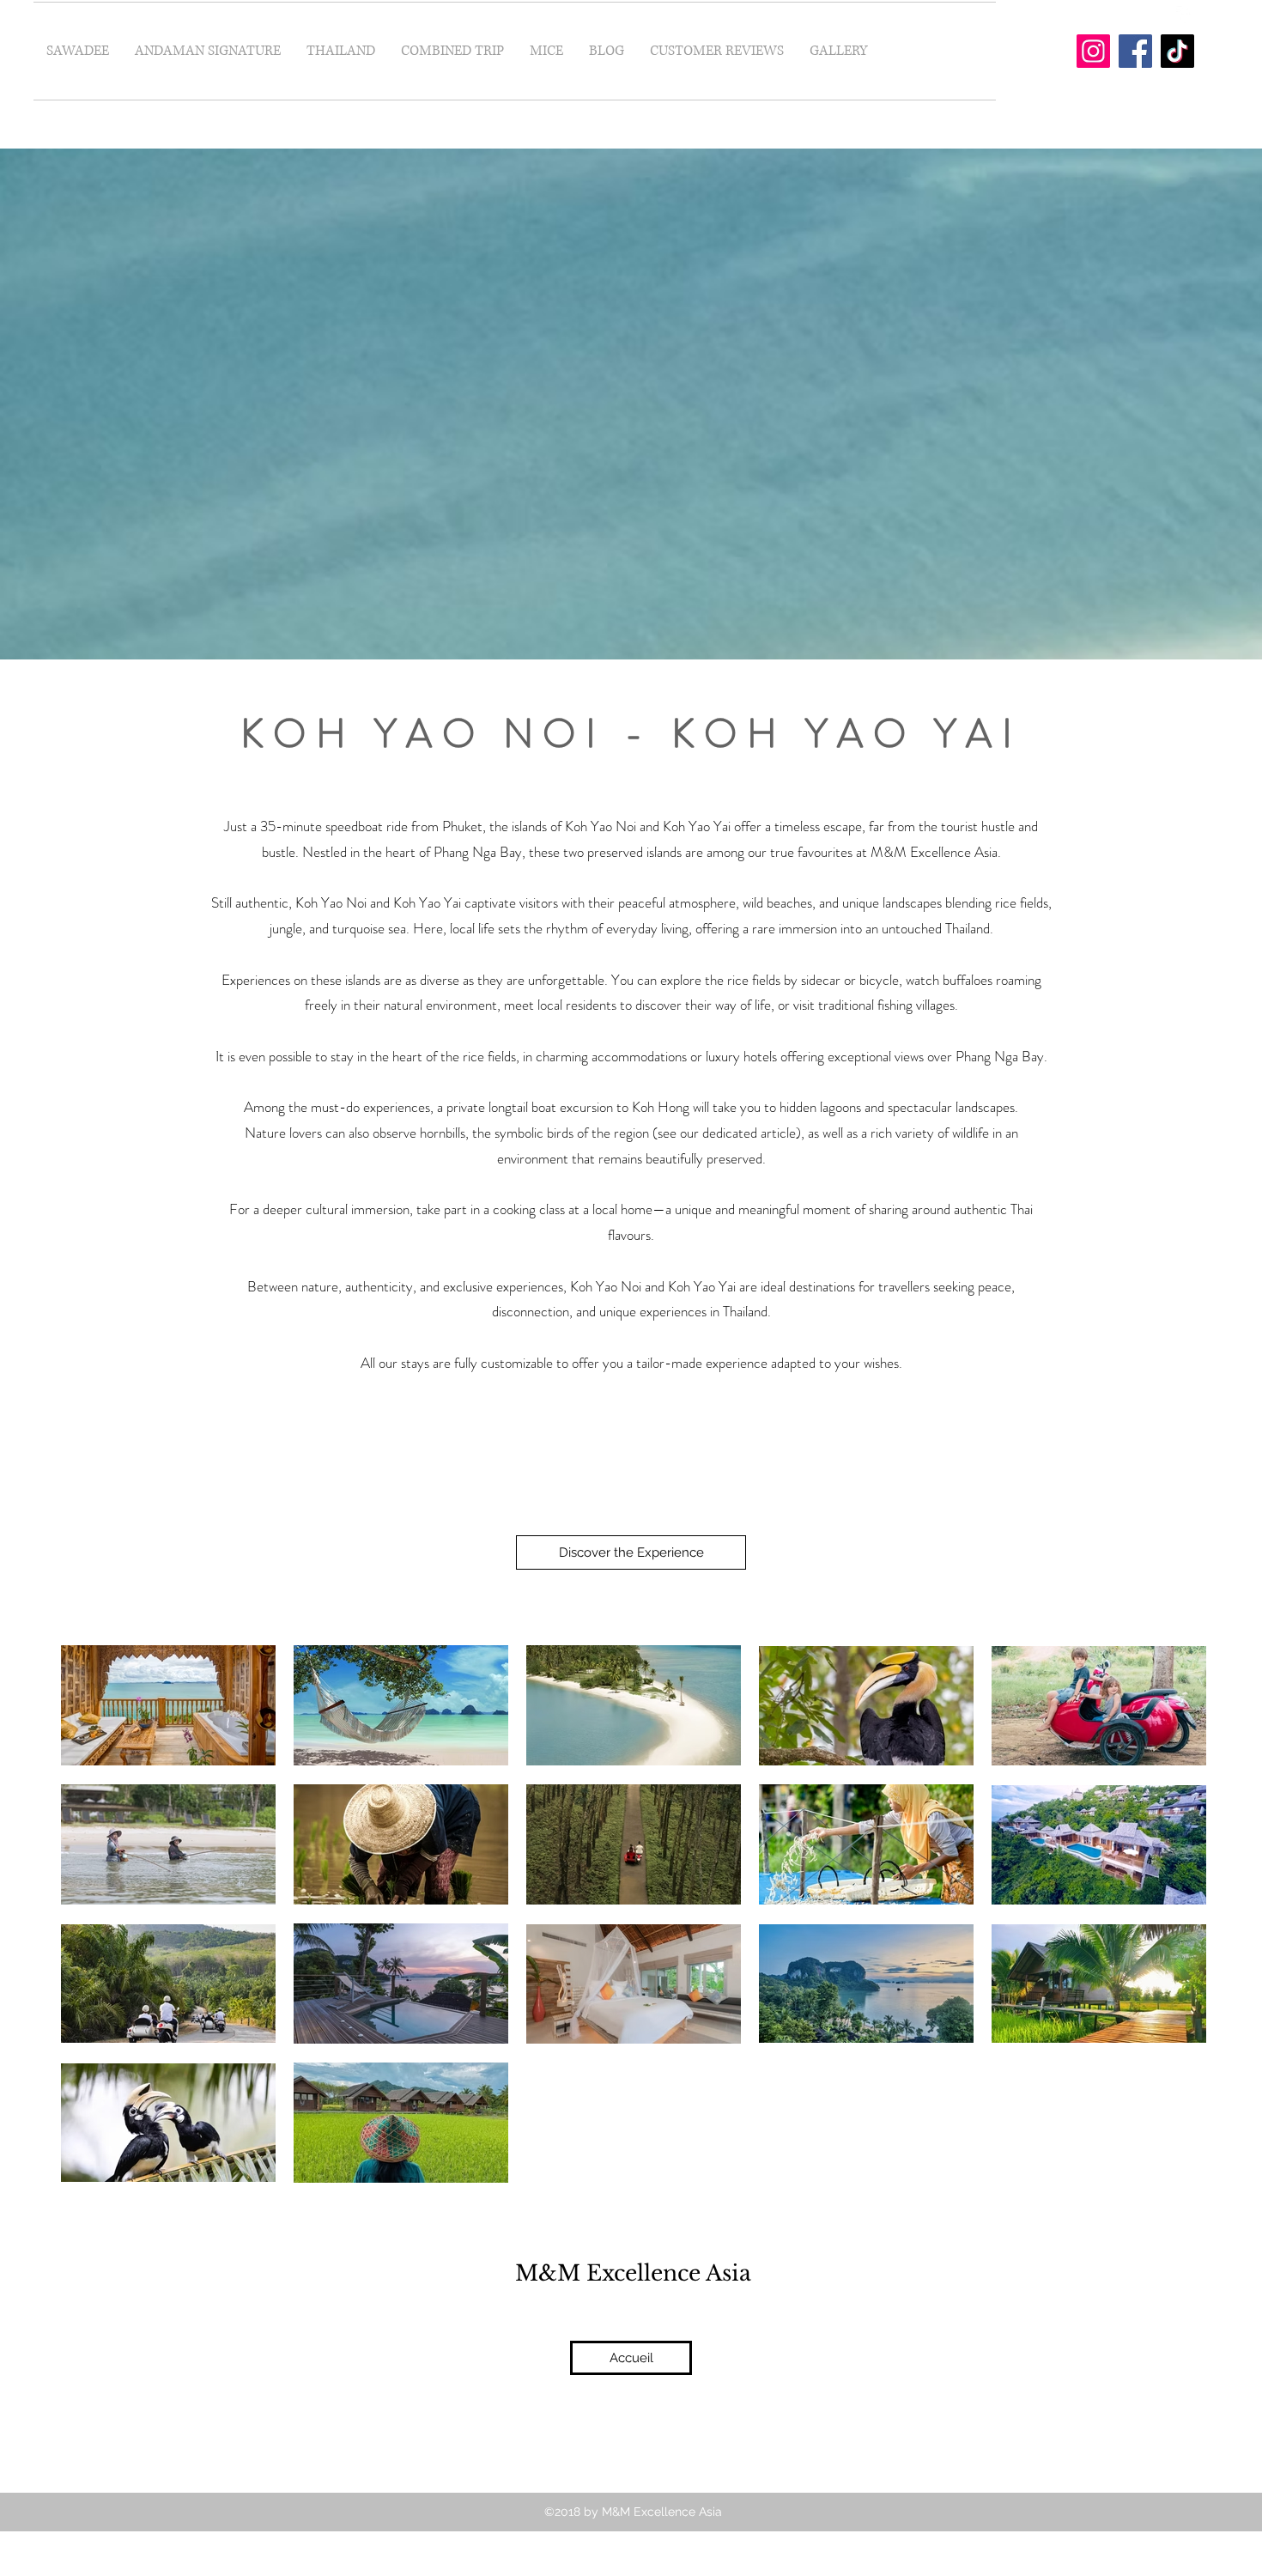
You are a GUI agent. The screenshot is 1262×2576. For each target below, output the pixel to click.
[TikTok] (1177, 51)
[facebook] (1185, 15)
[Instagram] (1093, 51)
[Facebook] (1135, 51)
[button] (341, 51)
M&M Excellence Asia (633, 2273)
